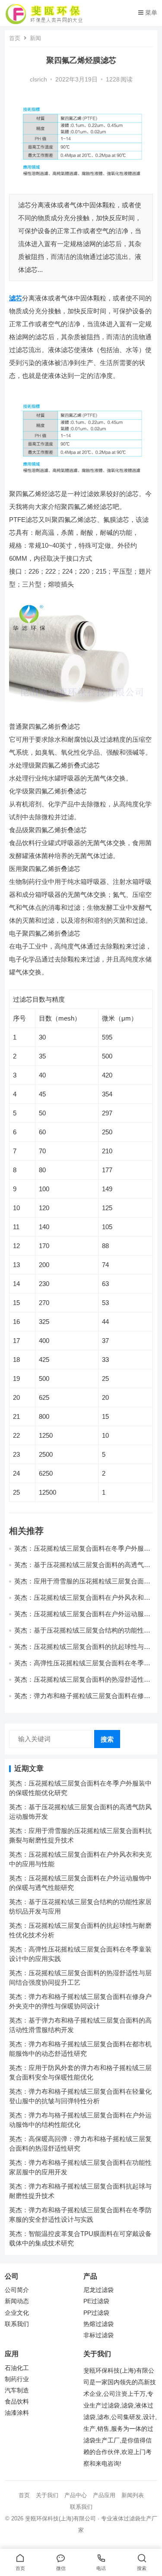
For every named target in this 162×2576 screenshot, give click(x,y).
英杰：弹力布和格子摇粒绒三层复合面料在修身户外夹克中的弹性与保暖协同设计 (82, 1700)
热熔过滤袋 (98, 2324)
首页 (15, 38)
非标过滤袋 (98, 2335)
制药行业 (17, 2379)
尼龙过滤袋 (98, 2290)
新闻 (35, 38)
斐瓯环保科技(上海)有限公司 (60, 2518)
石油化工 (17, 2368)
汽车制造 (17, 2390)
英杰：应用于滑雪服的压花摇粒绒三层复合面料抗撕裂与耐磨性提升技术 (82, 1585)
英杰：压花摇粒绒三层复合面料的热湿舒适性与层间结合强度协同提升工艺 (82, 1683)
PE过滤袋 (96, 2301)
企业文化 (17, 2313)
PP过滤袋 (96, 2313)
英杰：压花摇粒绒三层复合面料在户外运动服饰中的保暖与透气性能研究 (82, 1618)
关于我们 (47, 2495)
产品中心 (76, 2495)
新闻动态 (17, 2301)
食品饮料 (17, 2402)
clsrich (38, 80)
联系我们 (17, 2324)
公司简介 (17, 2290)
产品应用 (104, 2495)
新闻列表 (133, 2495)
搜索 (107, 1739)
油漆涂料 (17, 2413)
